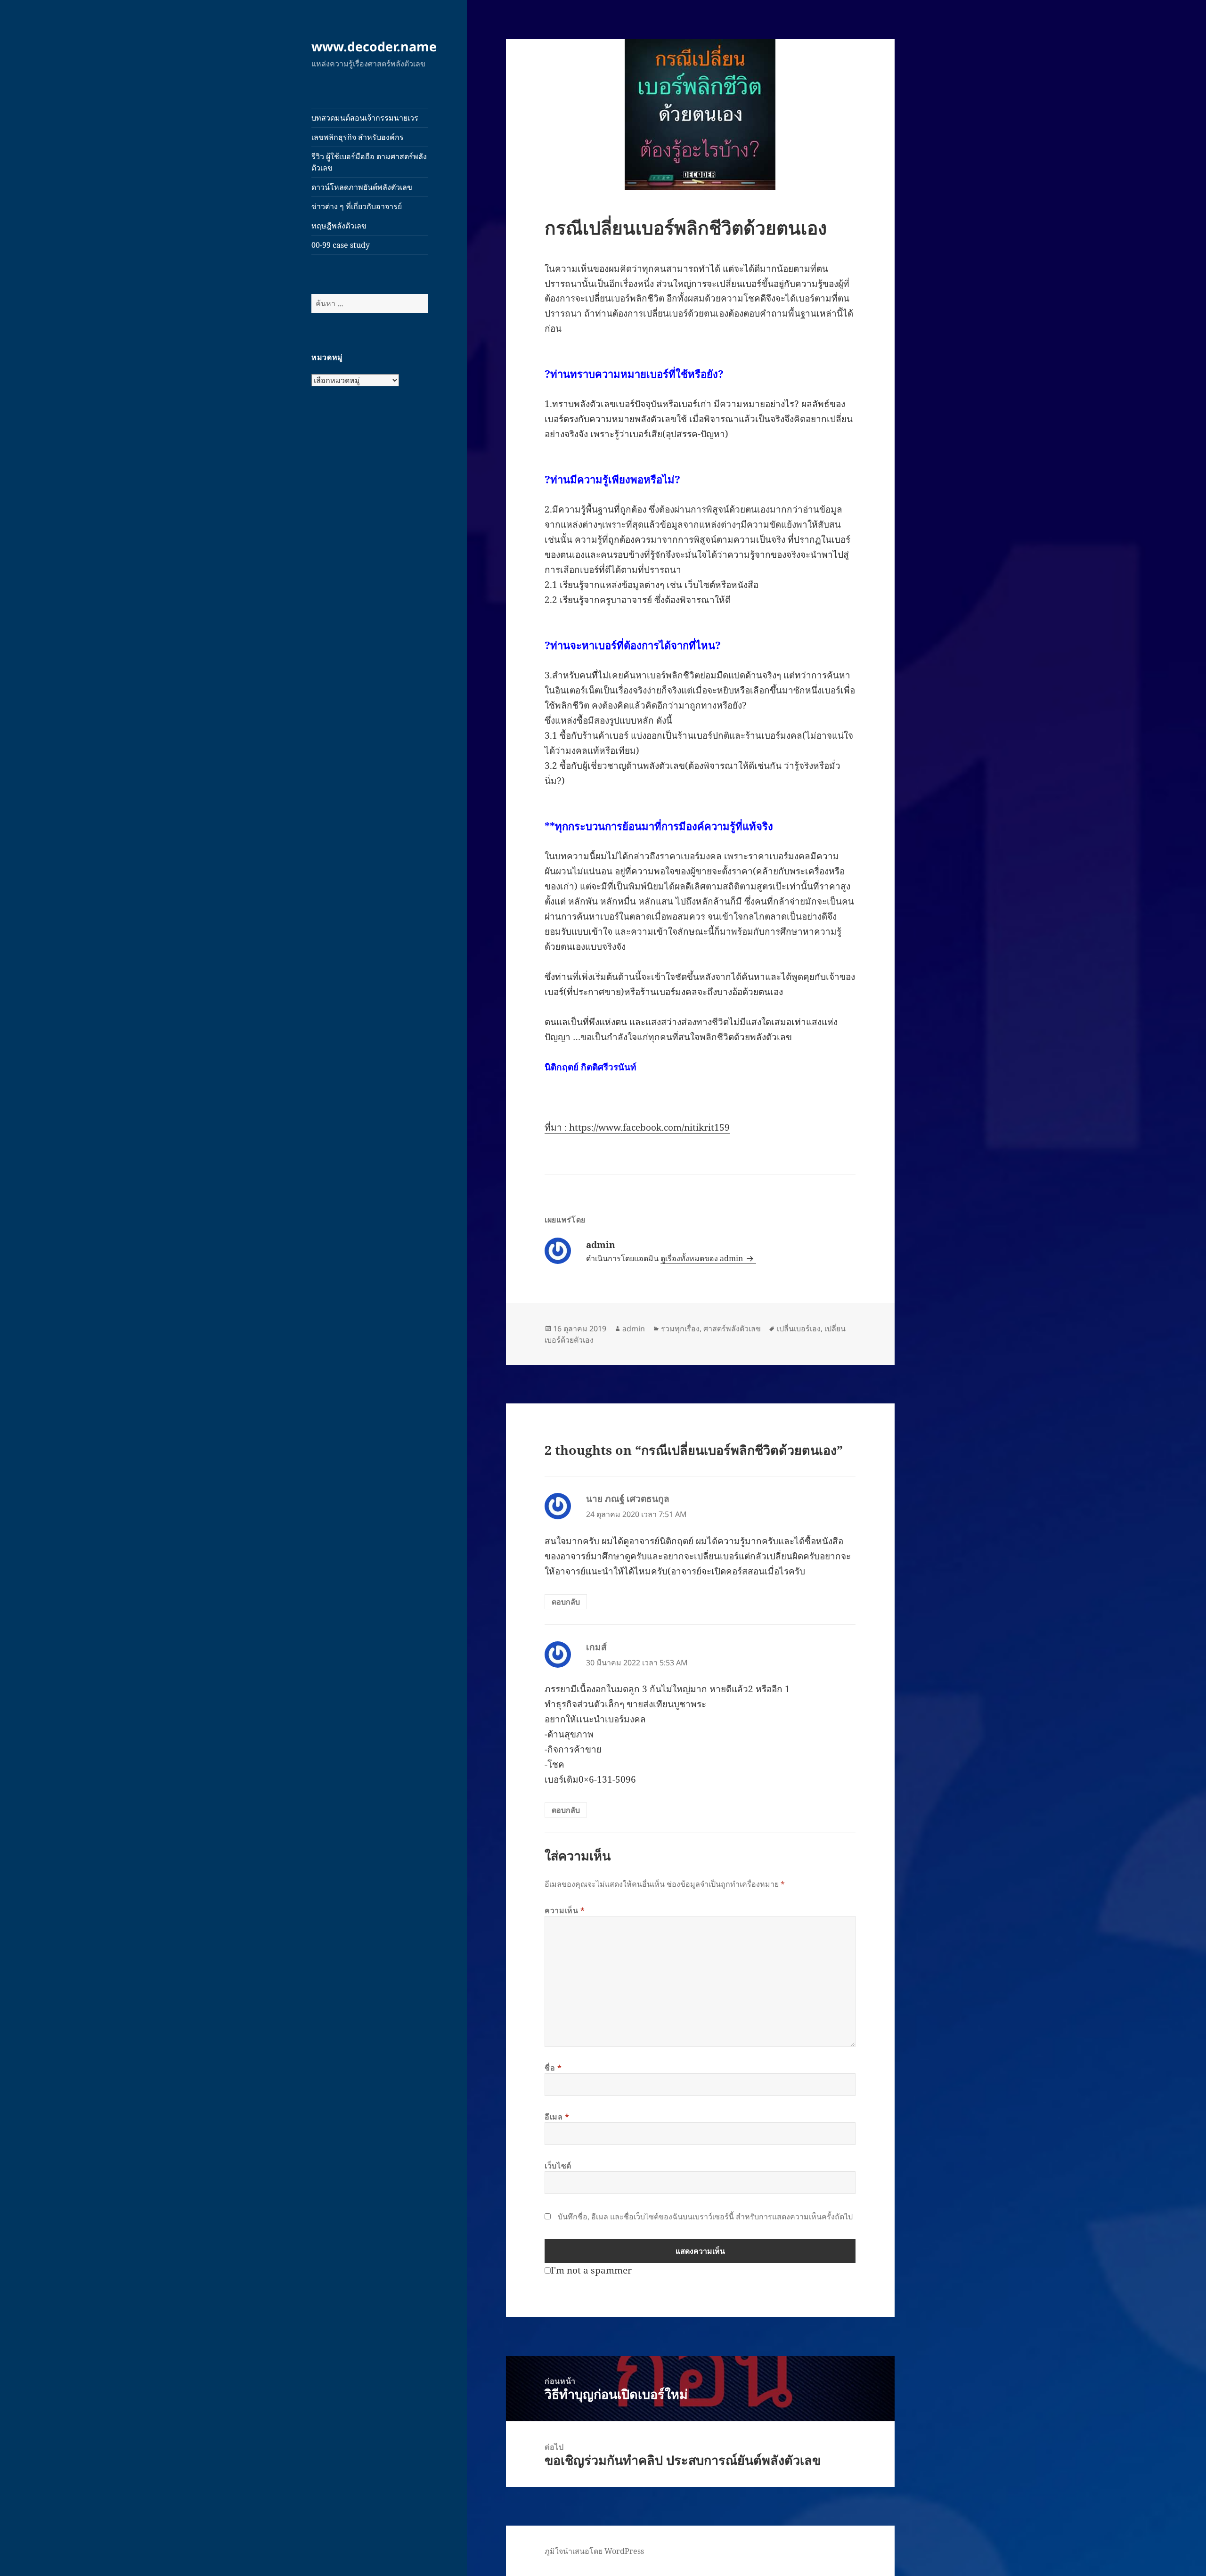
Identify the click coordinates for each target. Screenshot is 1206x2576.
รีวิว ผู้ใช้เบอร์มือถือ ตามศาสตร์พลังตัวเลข (369, 162)
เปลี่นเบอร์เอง (799, 1329)
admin (634, 1329)
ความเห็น (565, 1910)
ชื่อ (553, 2068)
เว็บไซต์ (558, 2166)
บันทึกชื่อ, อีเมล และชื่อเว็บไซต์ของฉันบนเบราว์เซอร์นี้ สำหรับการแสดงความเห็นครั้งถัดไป (705, 2217)
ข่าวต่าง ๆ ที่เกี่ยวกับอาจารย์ (357, 206)
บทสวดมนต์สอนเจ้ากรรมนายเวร (365, 118)
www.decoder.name (374, 46)
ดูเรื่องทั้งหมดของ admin (703, 1258)
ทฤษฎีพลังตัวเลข (339, 226)
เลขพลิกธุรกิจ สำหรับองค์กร (358, 137)
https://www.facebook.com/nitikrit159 (649, 1127)
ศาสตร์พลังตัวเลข (732, 1329)
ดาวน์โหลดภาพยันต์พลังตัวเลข (362, 187)
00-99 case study (341, 245)
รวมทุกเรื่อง (680, 1329)
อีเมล (557, 2117)
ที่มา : (557, 1127)
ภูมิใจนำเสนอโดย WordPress (594, 2551)
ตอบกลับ (566, 1602)
